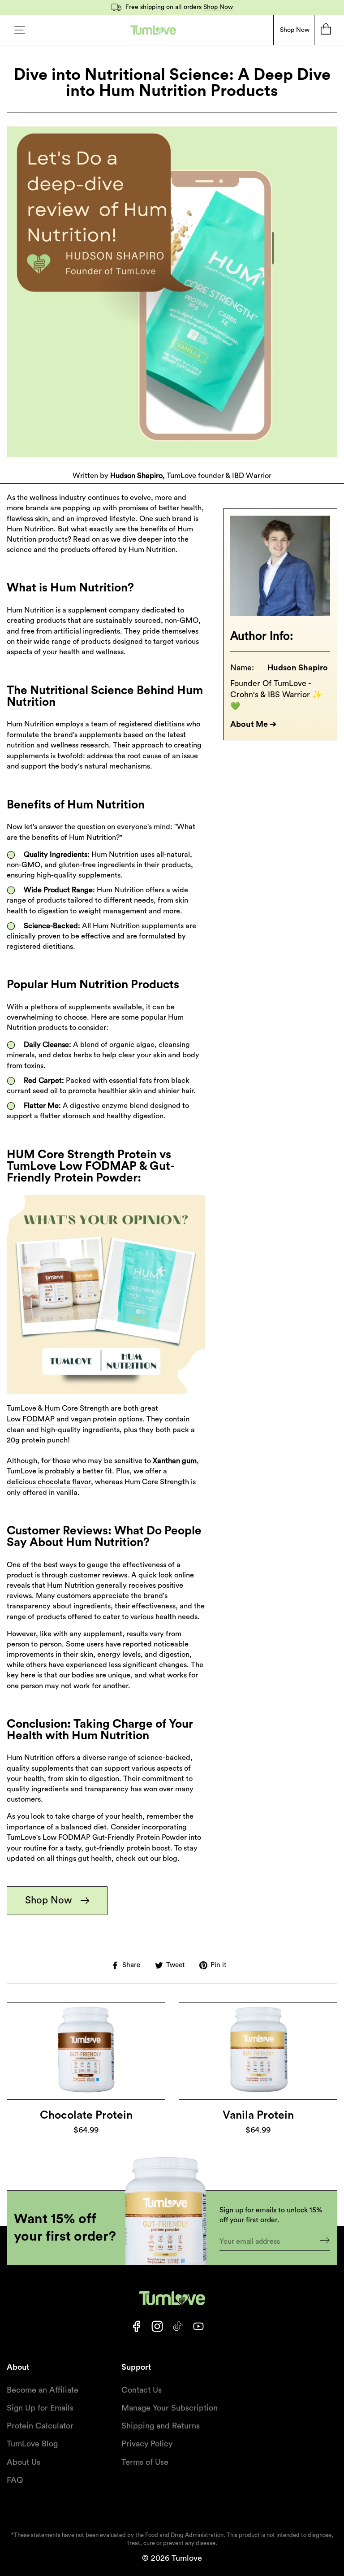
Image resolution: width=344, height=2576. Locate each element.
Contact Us (142, 2390)
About (18, 2367)
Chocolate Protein (86, 2115)
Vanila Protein (258, 2115)
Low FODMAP (31, 1419)
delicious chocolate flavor (49, 1482)
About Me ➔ (253, 724)
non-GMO (182, 621)
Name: (242, 668)
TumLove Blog (32, 2444)
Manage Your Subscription (170, 2408)
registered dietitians (151, 724)
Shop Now (218, 7)
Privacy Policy (147, 2444)
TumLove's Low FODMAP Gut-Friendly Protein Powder (97, 1838)
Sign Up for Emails (40, 2408)
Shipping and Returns (161, 2426)
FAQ (15, 2480)
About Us (24, 2462)
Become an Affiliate (43, 2390)
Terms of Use (145, 2462)
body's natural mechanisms (105, 766)
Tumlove (187, 2558)
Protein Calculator (40, 2426)
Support (136, 2367)
